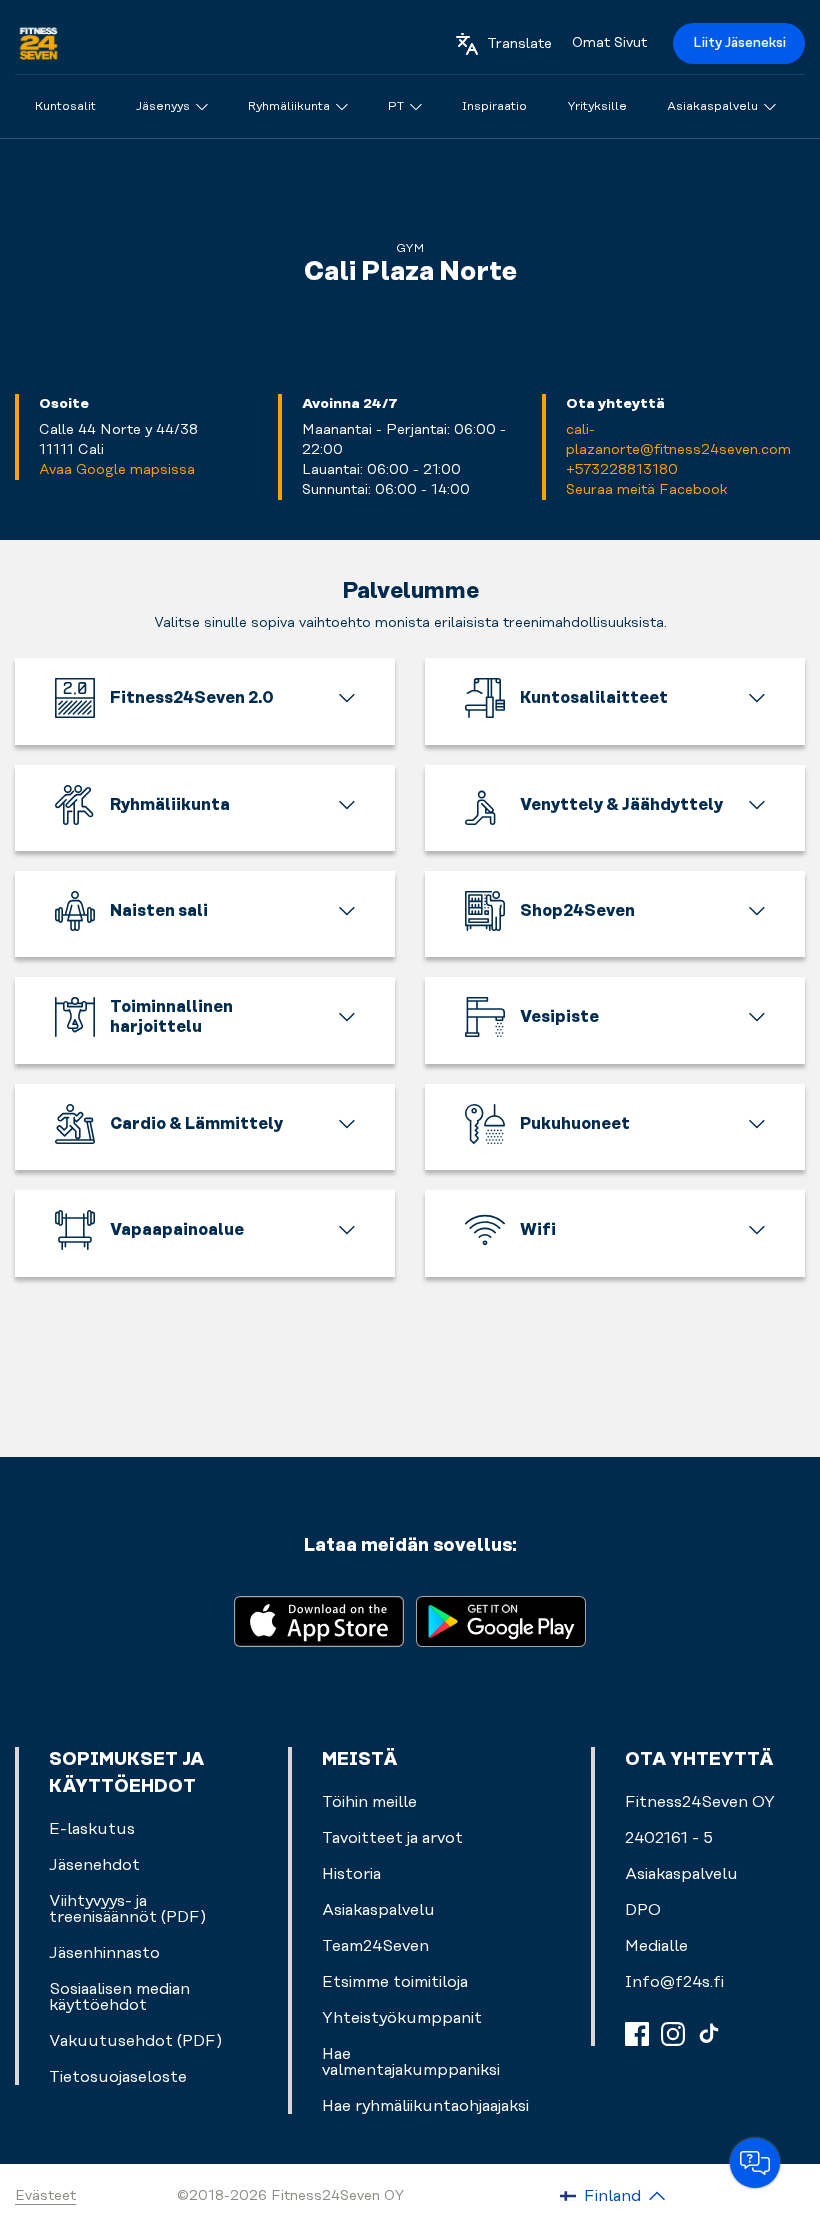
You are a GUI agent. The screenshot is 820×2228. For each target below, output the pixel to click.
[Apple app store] (319, 1619)
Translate (519, 44)
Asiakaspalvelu (681, 1874)
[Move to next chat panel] (755, 2163)
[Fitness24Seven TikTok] (709, 2034)
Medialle (656, 1946)
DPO (643, 1910)
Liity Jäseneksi (739, 43)
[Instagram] (673, 2034)
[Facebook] (637, 2034)
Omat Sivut (609, 43)
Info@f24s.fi (674, 1982)
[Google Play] (501, 1619)
